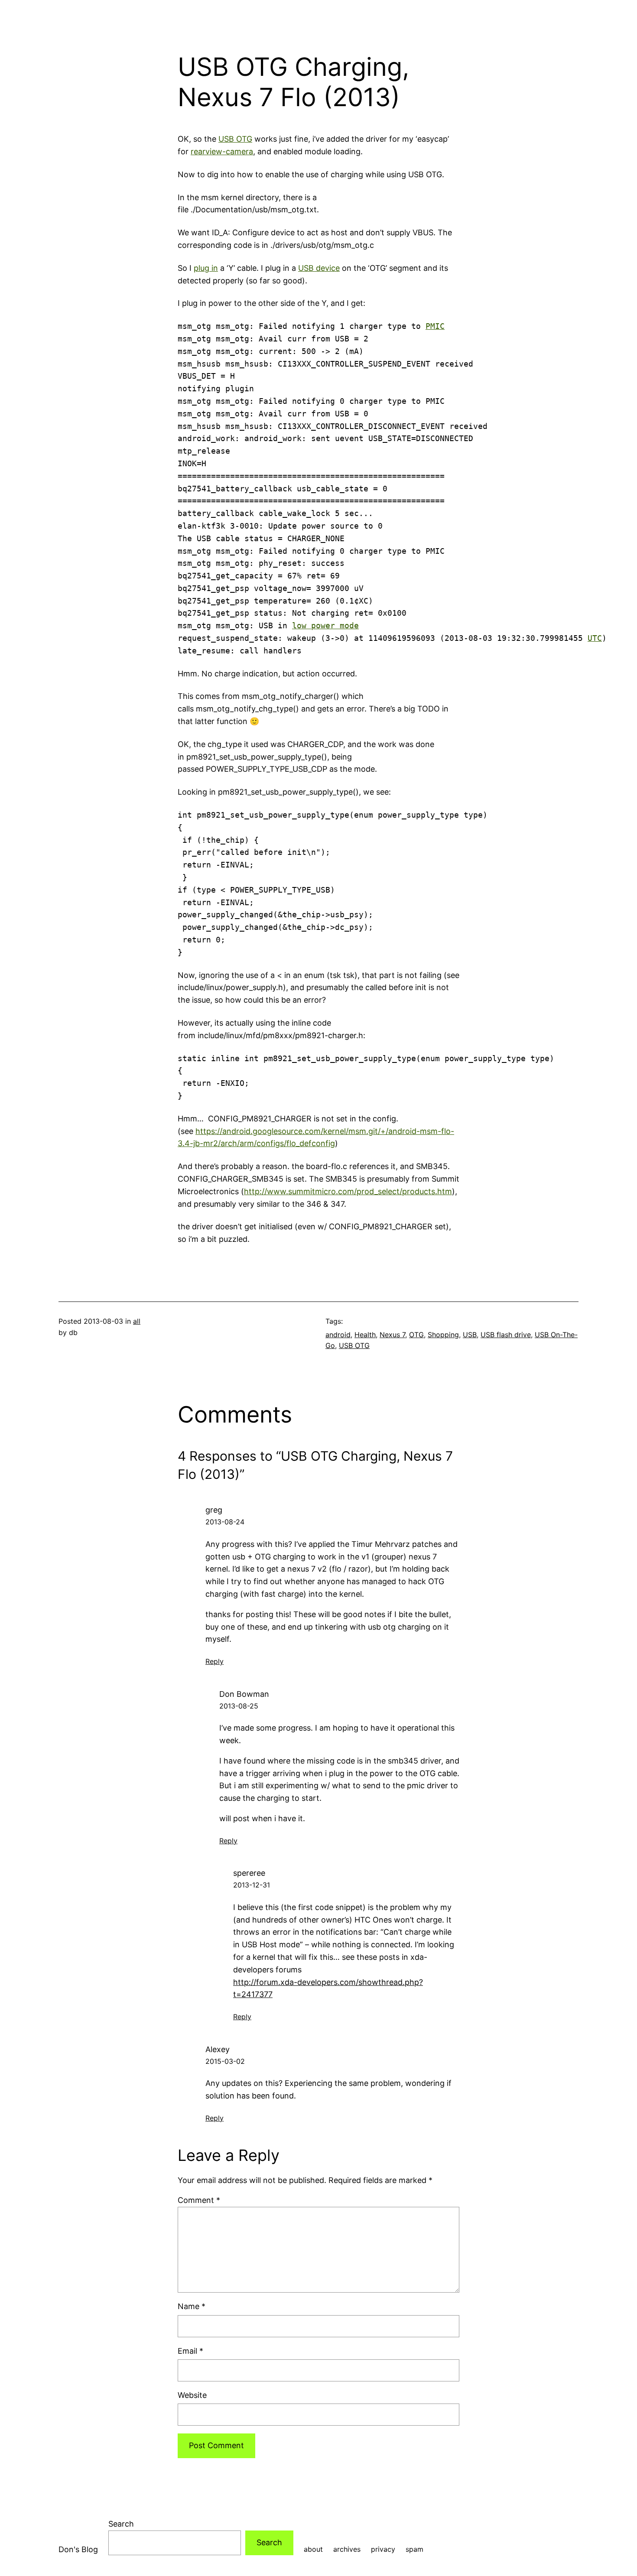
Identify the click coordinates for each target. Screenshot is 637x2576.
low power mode (325, 625)
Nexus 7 (392, 1335)
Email (190, 2351)
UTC (595, 638)
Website (192, 2395)
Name (192, 2306)
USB (470, 1335)
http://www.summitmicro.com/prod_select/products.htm (348, 1191)
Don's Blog (78, 2549)
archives (347, 2549)
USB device (319, 268)
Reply (214, 1661)
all (137, 1321)
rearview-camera (222, 151)
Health (365, 1335)
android (338, 1335)
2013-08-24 (225, 1522)
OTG (416, 1335)
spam (414, 2549)
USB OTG (235, 139)
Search (121, 2524)
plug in (206, 268)
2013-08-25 (239, 1706)
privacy (383, 2549)
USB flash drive (506, 1335)
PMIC (435, 326)
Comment (199, 2200)
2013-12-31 (252, 1885)
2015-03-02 (225, 2061)
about (313, 2549)
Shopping (443, 1335)
